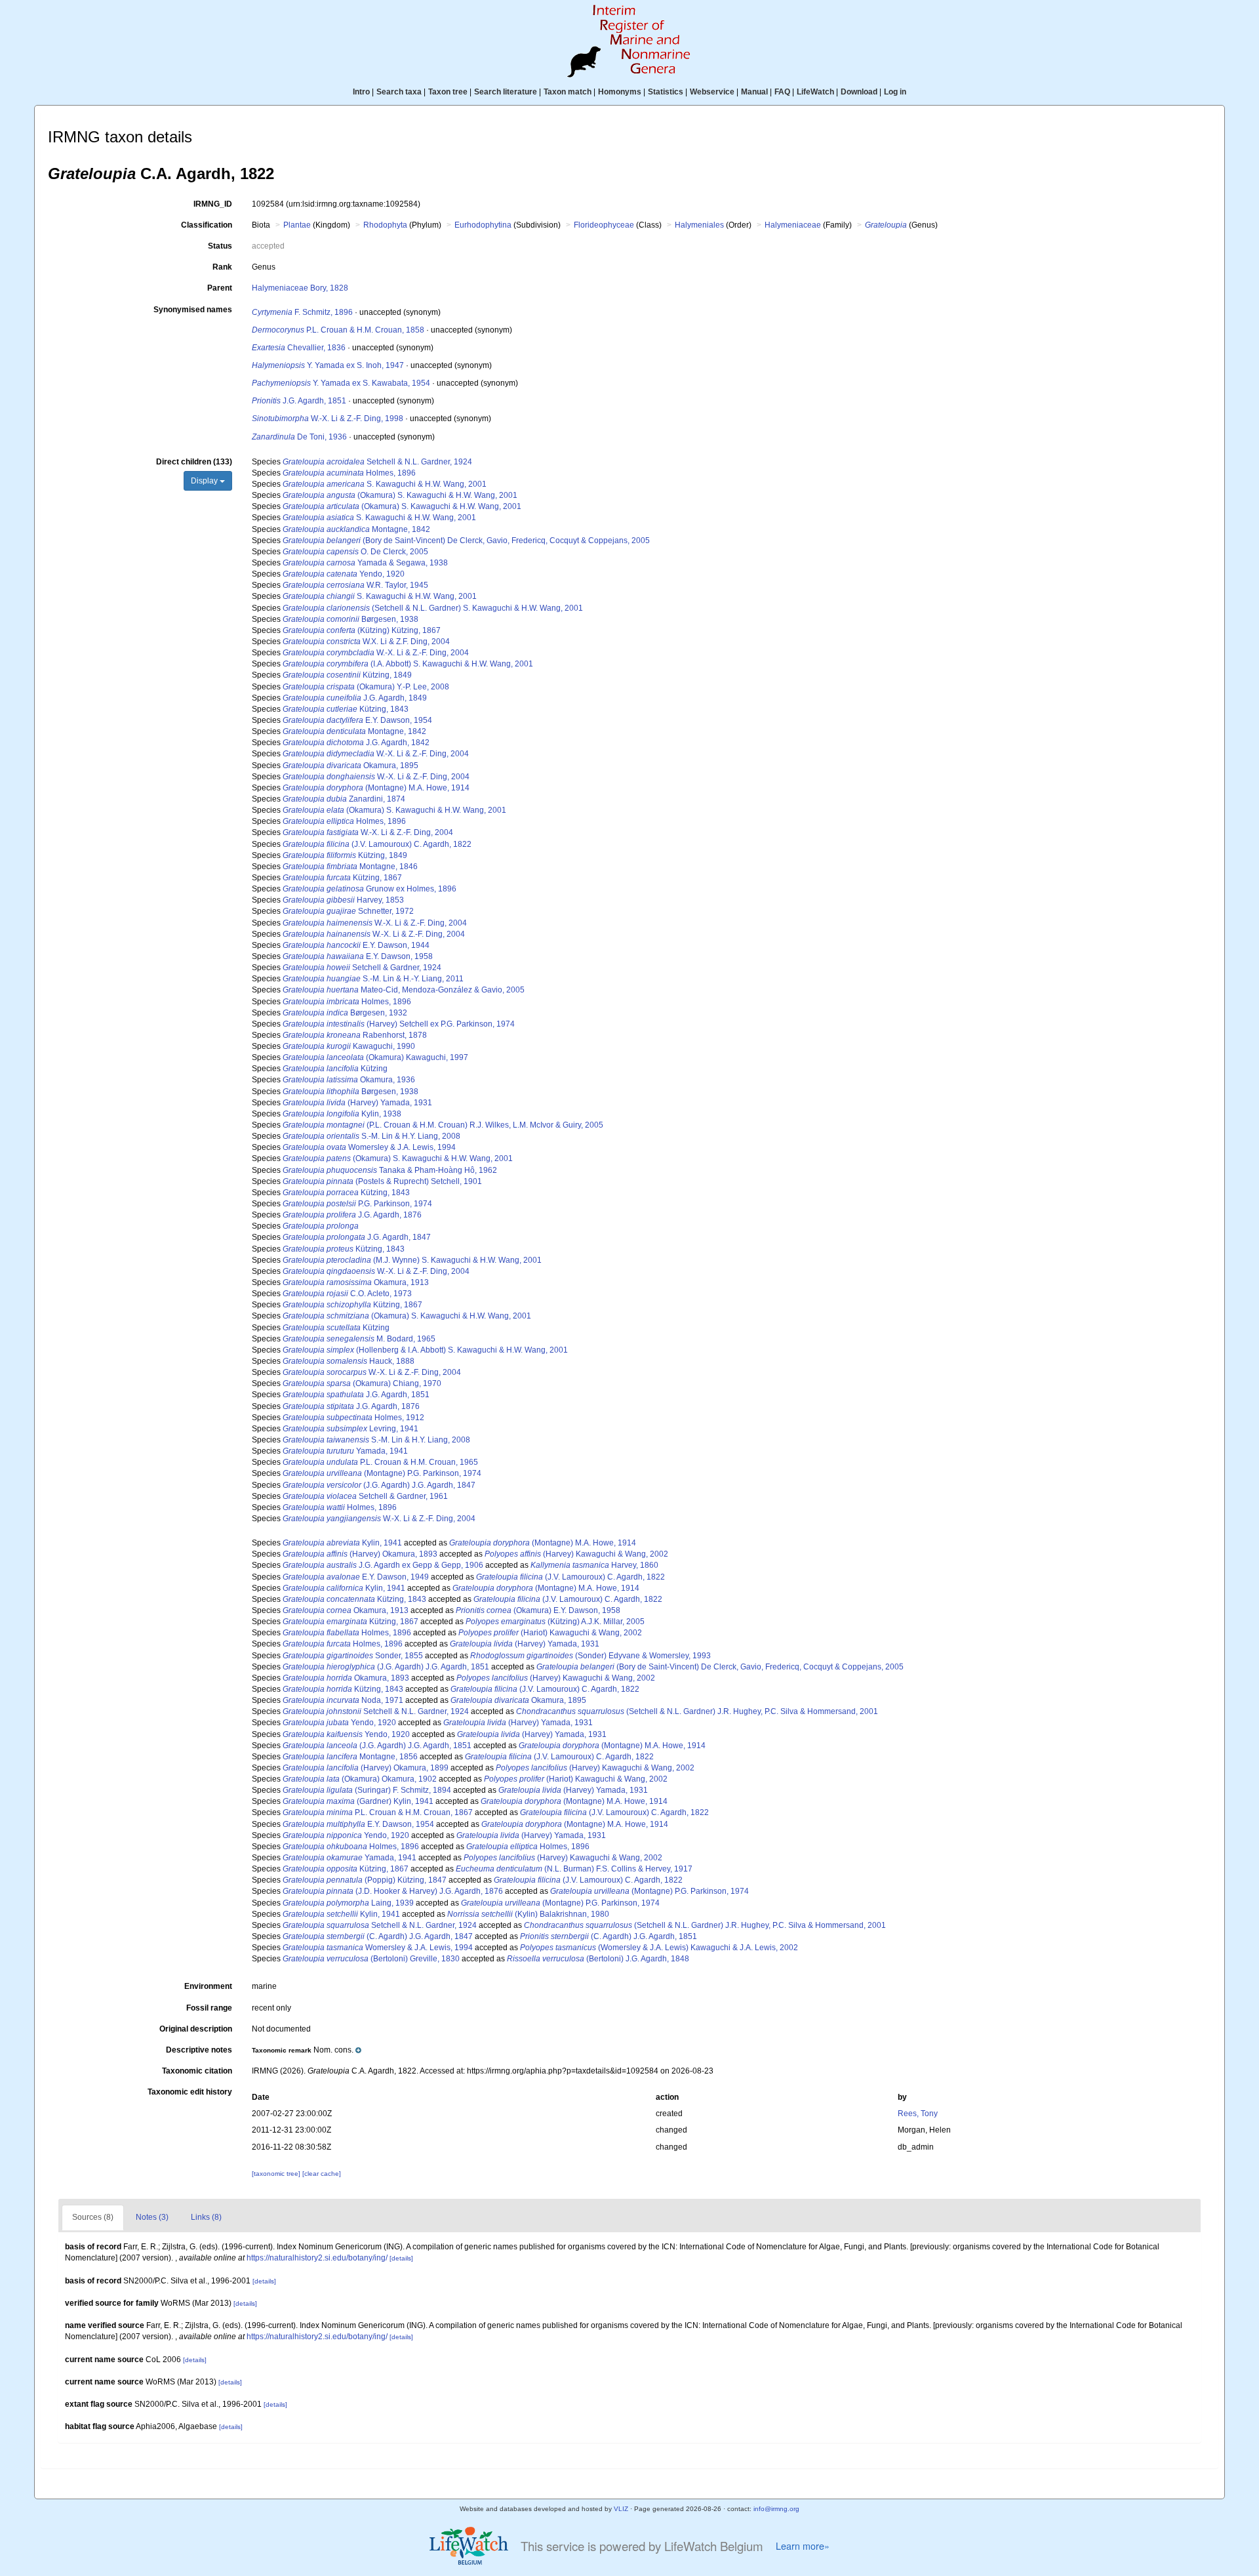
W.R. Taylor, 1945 (355, 585)
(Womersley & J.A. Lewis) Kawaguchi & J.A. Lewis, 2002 (659, 1948)
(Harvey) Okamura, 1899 (366, 1768)
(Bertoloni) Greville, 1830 (371, 1959)
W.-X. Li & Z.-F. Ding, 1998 (328, 419)
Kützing (335, 1069)
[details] (401, 2258)
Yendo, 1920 (344, 574)
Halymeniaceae (793, 225)
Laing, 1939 (348, 1903)
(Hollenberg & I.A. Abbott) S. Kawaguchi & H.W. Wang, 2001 (425, 1350)
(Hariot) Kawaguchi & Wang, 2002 (550, 1633)
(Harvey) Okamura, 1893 (360, 1554)
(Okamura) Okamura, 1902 (360, 1779)
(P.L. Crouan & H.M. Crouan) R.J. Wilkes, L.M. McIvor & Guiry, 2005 (443, 1125)
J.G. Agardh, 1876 (352, 1215)
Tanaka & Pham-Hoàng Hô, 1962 (390, 1170)
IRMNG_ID (213, 204)
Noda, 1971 (343, 1700)
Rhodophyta (385, 225)
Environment (208, 1986)
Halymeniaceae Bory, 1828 (300, 288)
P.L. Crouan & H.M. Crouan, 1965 (380, 1462)
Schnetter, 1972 (348, 911)
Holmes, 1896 (349, 473)
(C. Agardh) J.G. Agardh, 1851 (609, 1936)
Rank (222, 267)
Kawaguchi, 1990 (349, 1046)
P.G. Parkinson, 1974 (357, 1204)
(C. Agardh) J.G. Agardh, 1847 (378, 1936)
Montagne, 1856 (350, 1757)
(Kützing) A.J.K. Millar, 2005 (555, 1622)
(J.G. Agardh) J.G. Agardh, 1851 (386, 1667)
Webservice (712, 92)
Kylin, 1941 (342, 1543)
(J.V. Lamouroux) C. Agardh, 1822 (377, 844)
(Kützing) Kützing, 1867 (362, 630)
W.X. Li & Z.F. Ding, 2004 (366, 642)
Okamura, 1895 (350, 766)
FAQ (782, 92)
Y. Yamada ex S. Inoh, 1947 (328, 365)
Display (205, 481)
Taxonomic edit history (190, 2092)
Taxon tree (448, 92)
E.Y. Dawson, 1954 (357, 720)
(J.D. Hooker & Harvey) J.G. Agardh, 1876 (393, 1891)
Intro (361, 92)
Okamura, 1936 (349, 1080)
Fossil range (209, 2008)
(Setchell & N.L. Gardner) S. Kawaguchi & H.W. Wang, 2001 (433, 608)
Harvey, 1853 (343, 900)
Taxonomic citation (197, 2071)
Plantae (297, 225)
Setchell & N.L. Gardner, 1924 (377, 462)
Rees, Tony (918, 2114)
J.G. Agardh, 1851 (299, 401)
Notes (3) (152, 2217)
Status (220, 246)
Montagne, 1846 (350, 867)
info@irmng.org (776, 2509)
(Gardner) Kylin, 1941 (358, 1801)
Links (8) (206, 2217)
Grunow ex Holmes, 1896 (370, 889)
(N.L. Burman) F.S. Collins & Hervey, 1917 (574, 1869)
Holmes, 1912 (353, 1418)
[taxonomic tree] (277, 2174)
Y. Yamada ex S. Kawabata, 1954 (341, 383)
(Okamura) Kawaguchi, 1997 (375, 1057)
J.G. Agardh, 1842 (356, 743)
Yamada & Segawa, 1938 (365, 563)
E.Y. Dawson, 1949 (356, 1577)
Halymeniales (699, 225)
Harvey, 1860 (594, 1565)
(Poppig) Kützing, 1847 (365, 1880)
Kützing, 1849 (347, 675)
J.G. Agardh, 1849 (355, 698)
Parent (220, 288)
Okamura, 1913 (356, 1282)
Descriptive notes (199, 2050)
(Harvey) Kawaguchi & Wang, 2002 (576, 1554)
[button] (307, 2050)
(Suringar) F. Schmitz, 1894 (367, 1790)
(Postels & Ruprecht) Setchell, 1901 (382, 1181)
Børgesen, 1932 (345, 1013)
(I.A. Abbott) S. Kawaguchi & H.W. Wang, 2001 (408, 664)
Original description (196, 2029)
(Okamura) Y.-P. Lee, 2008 (366, 687)
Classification (207, 225)
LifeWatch (815, 92)
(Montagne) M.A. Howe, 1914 (376, 788)
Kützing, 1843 (346, 709)
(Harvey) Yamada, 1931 (357, 1103)
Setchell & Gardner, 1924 (362, 968)
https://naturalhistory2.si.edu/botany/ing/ (317, 2258)
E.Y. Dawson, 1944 (356, 945)
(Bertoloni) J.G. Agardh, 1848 (598, 1959)
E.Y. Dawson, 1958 (358, 956)
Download (859, 92)
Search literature (506, 92)
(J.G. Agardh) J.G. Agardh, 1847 (379, 1485)
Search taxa (399, 92)
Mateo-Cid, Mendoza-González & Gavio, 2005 (404, 990)
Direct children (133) (194, 462)
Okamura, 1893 (346, 1678)
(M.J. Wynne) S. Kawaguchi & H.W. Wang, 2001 (412, 1260)
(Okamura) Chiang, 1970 (362, 1383)
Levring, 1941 (350, 1429)
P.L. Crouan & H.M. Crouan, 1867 (378, 1812)
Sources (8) (93, 2217)
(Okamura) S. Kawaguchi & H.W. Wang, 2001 (400, 495)
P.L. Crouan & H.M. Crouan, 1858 (338, 330)
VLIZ (621, 2509)
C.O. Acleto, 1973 (347, 1294)
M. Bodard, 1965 (359, 1339)
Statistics (666, 92)
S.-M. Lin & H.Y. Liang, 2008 (371, 1136)
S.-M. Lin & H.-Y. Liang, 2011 (373, 979)
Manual (754, 92)
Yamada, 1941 (345, 1451)
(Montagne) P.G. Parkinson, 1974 (382, 1473)
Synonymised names (193, 310)
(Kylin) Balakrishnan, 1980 (528, 1914)
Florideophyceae (604, 225)
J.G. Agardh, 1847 (357, 1237)
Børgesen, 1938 (350, 619)
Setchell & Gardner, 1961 (365, 1496)
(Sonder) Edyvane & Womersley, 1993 (590, 1656)
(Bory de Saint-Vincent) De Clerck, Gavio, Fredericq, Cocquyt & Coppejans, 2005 (466, 541)
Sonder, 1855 (353, 1656)
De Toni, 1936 (299, 437)
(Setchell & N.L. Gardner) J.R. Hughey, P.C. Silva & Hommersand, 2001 (697, 1711)
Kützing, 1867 (342, 878)
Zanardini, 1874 (344, 799)
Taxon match (568, 92)
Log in (895, 92)
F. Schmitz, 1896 (302, 312)
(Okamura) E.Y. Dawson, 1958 (538, 1610)
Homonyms (620, 92)
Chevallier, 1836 (299, 348)
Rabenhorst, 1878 (355, 1035)
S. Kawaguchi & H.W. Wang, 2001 (385, 484)
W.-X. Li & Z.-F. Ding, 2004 (376, 653)
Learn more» (803, 2546)
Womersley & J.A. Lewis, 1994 (369, 1147)
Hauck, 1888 (349, 1361)
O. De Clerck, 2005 (355, 552)
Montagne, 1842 (356, 529)
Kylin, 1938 (342, 1114)
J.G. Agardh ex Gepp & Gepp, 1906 (383, 1565)
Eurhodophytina (483, 225)
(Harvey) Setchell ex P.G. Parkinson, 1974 (399, 1024)
